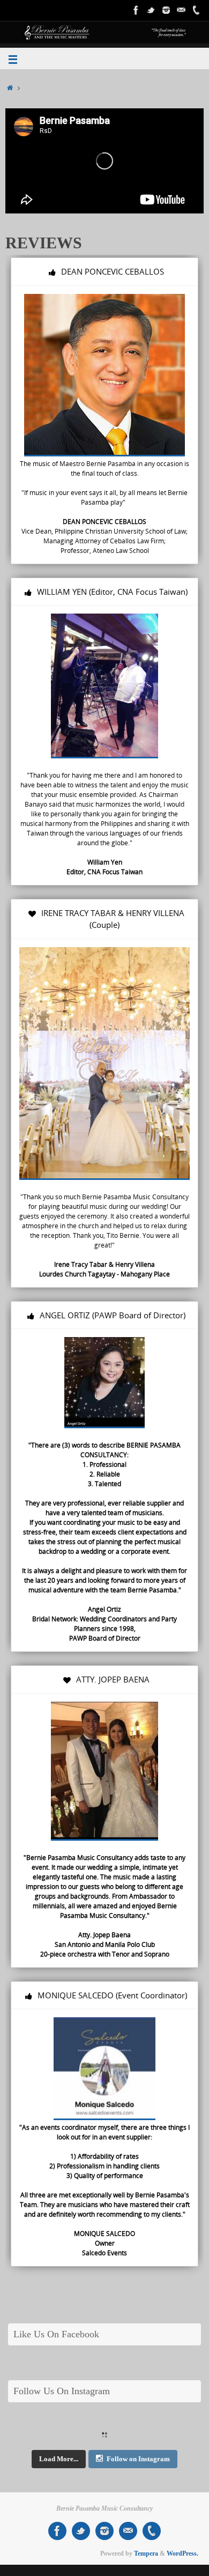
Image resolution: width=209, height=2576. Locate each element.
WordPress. (182, 2553)
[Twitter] (151, 10)
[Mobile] (196, 10)
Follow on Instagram (138, 2459)
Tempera (146, 2553)
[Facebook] (136, 10)
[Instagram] (166, 10)
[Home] (10, 88)
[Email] (181, 10)
